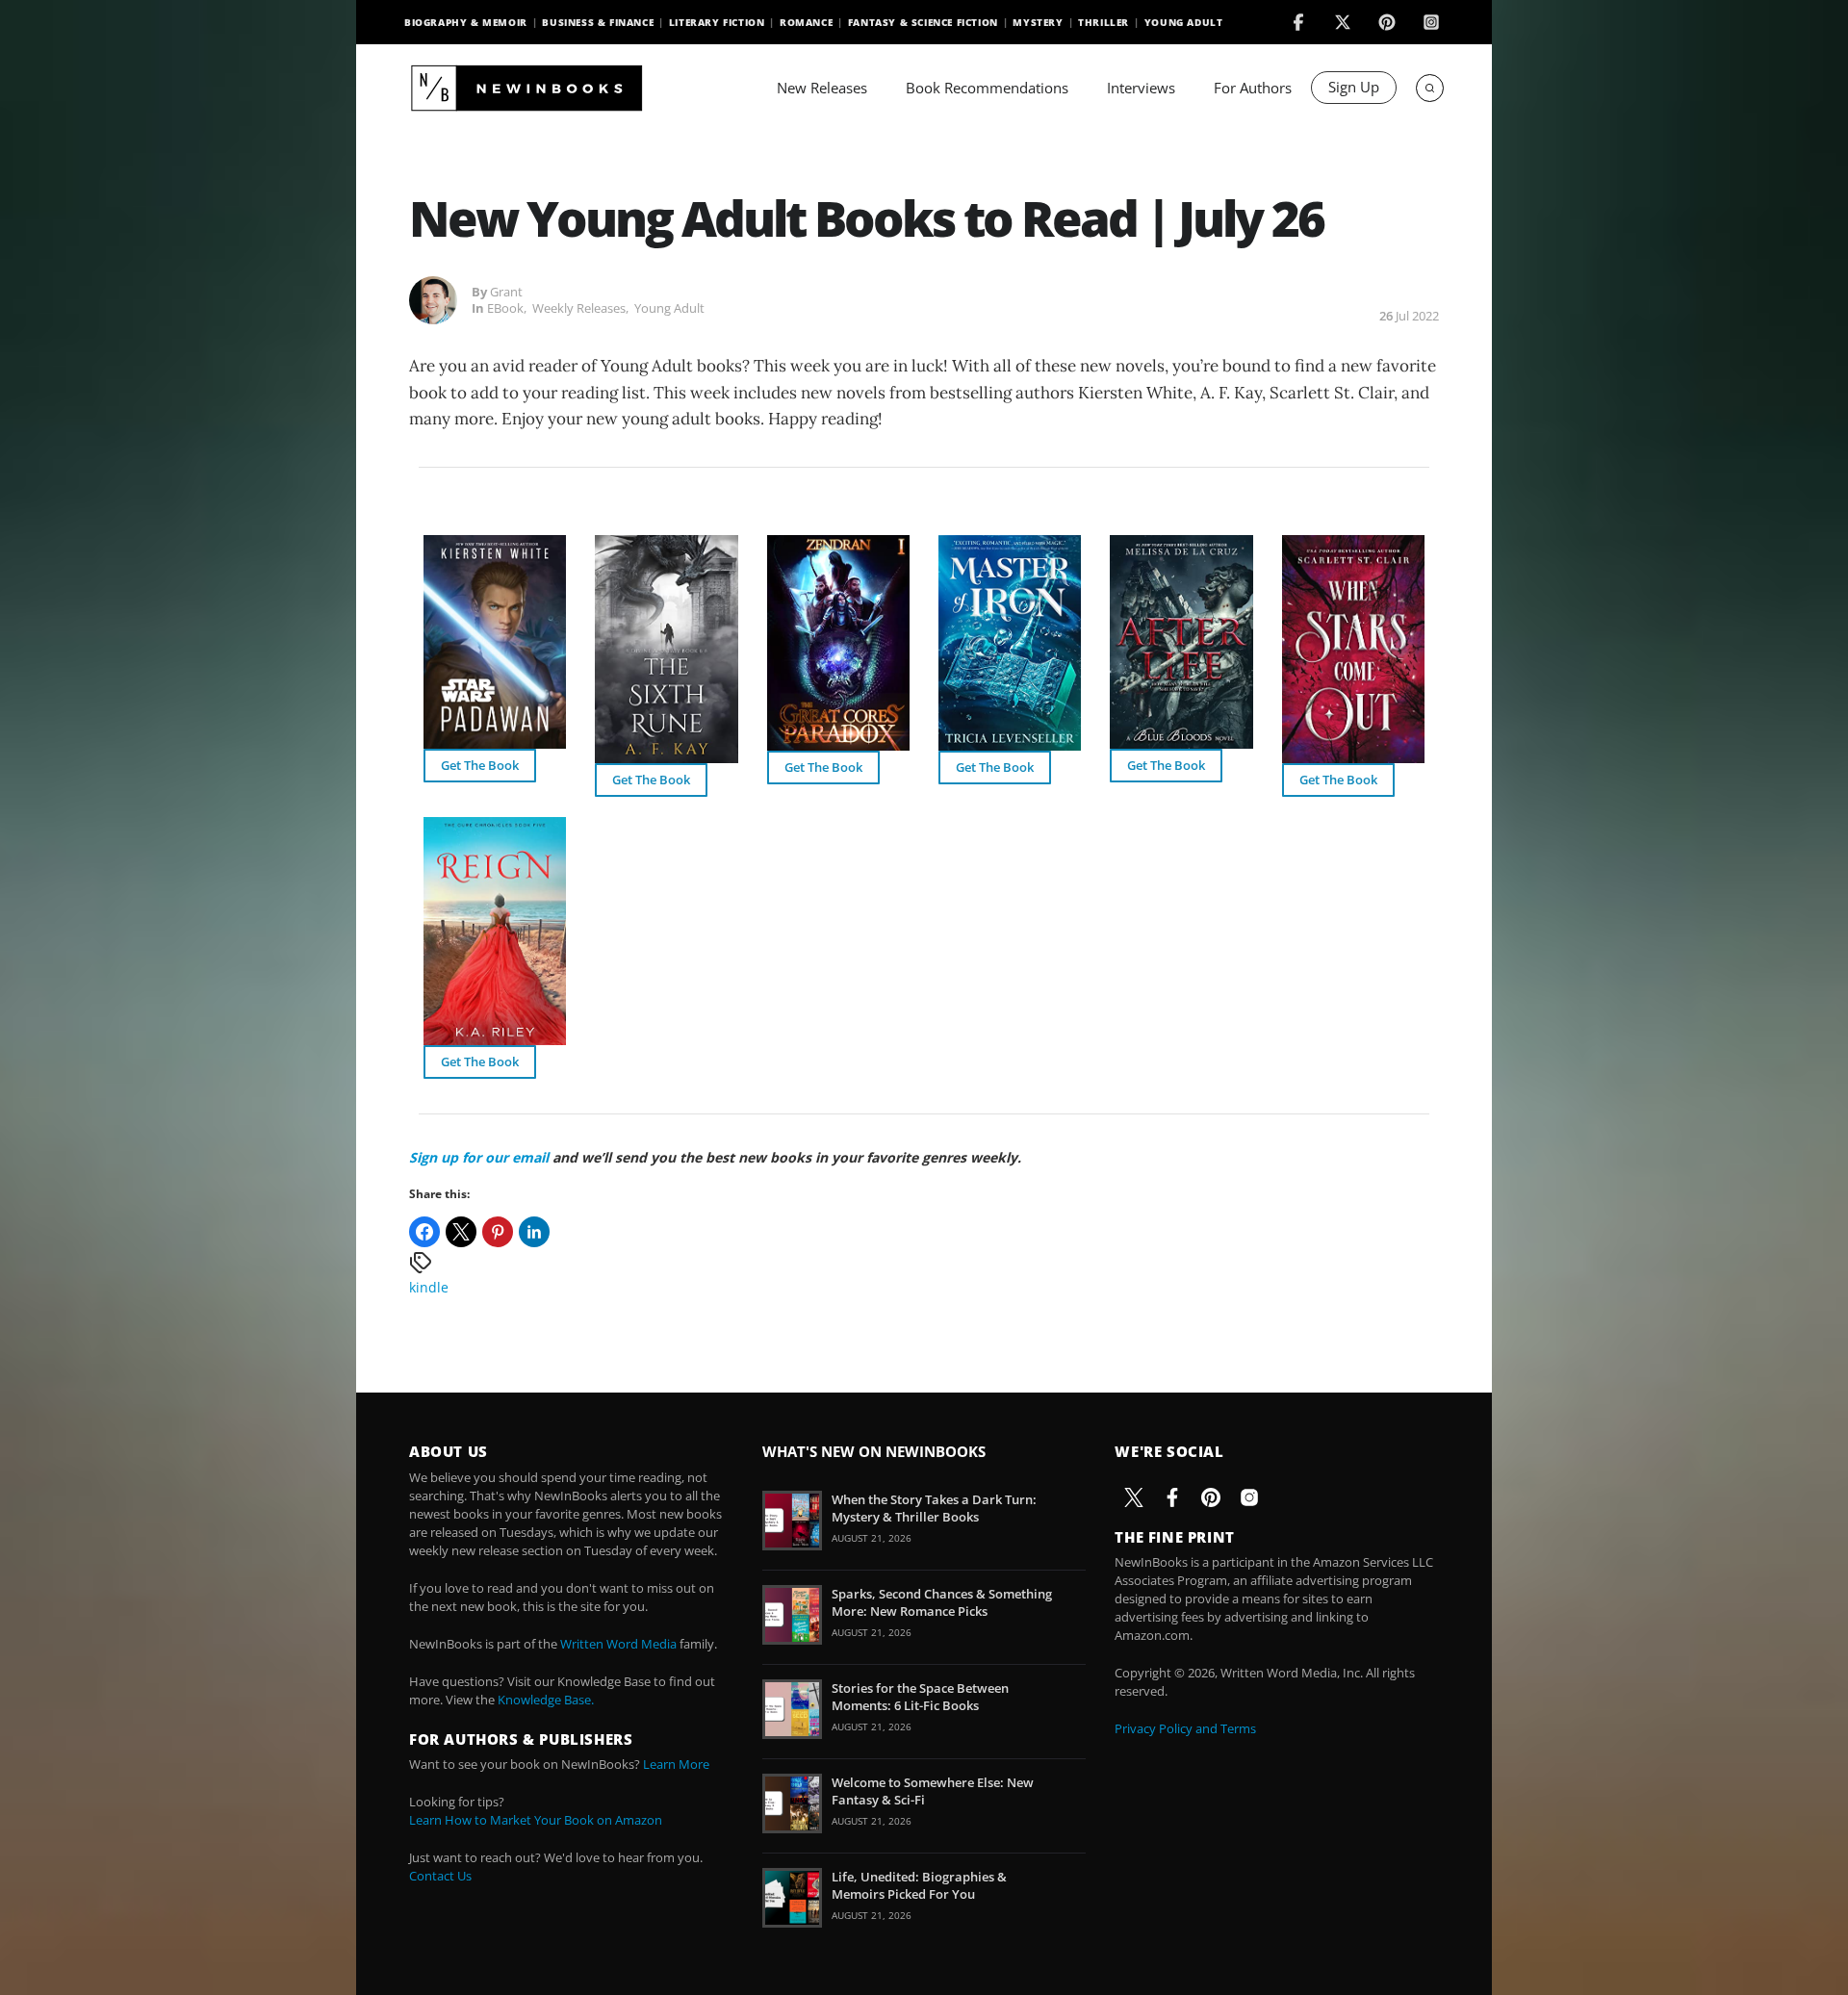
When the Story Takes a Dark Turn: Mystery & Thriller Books (934, 1508)
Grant (506, 292)
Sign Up (1354, 87)
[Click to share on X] (461, 1232)
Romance (806, 22)
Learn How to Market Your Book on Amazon (536, 1820)
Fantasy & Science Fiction (923, 22)
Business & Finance (598, 22)
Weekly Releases (579, 308)
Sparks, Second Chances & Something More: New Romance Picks (942, 1602)
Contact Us (440, 1876)
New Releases (822, 88)
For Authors (1253, 88)
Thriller (1104, 22)
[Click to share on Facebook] (424, 1232)
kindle (429, 1287)
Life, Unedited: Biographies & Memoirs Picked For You (919, 1885)
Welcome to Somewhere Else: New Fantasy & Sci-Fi (933, 1791)
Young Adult (1184, 22)
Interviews (1141, 88)
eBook (505, 308)
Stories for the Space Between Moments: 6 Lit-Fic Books (920, 1697)
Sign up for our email (479, 1157)
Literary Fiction (717, 22)
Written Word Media (618, 1644)
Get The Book (480, 765)
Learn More (676, 1764)
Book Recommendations (987, 88)
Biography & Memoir (466, 22)
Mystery (1038, 22)
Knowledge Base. (546, 1700)
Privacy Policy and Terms (1185, 1728)
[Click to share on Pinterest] (498, 1232)
